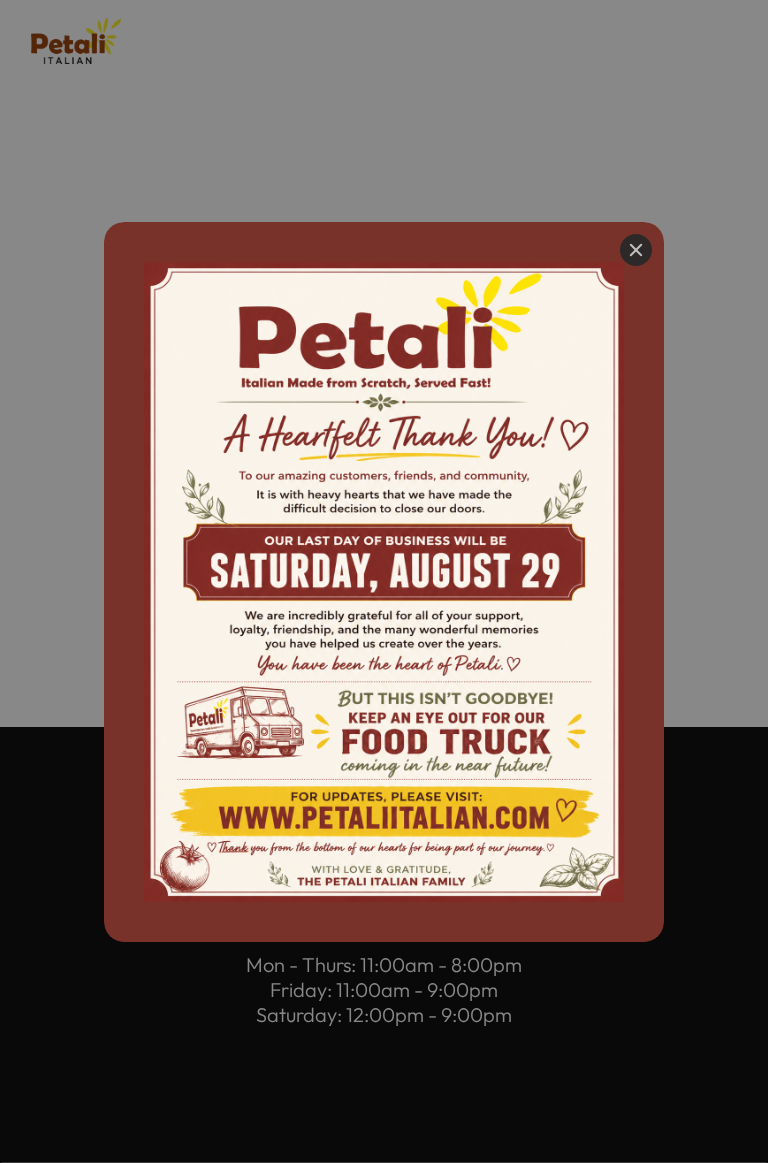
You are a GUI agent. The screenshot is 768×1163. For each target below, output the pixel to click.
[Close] (636, 250)
